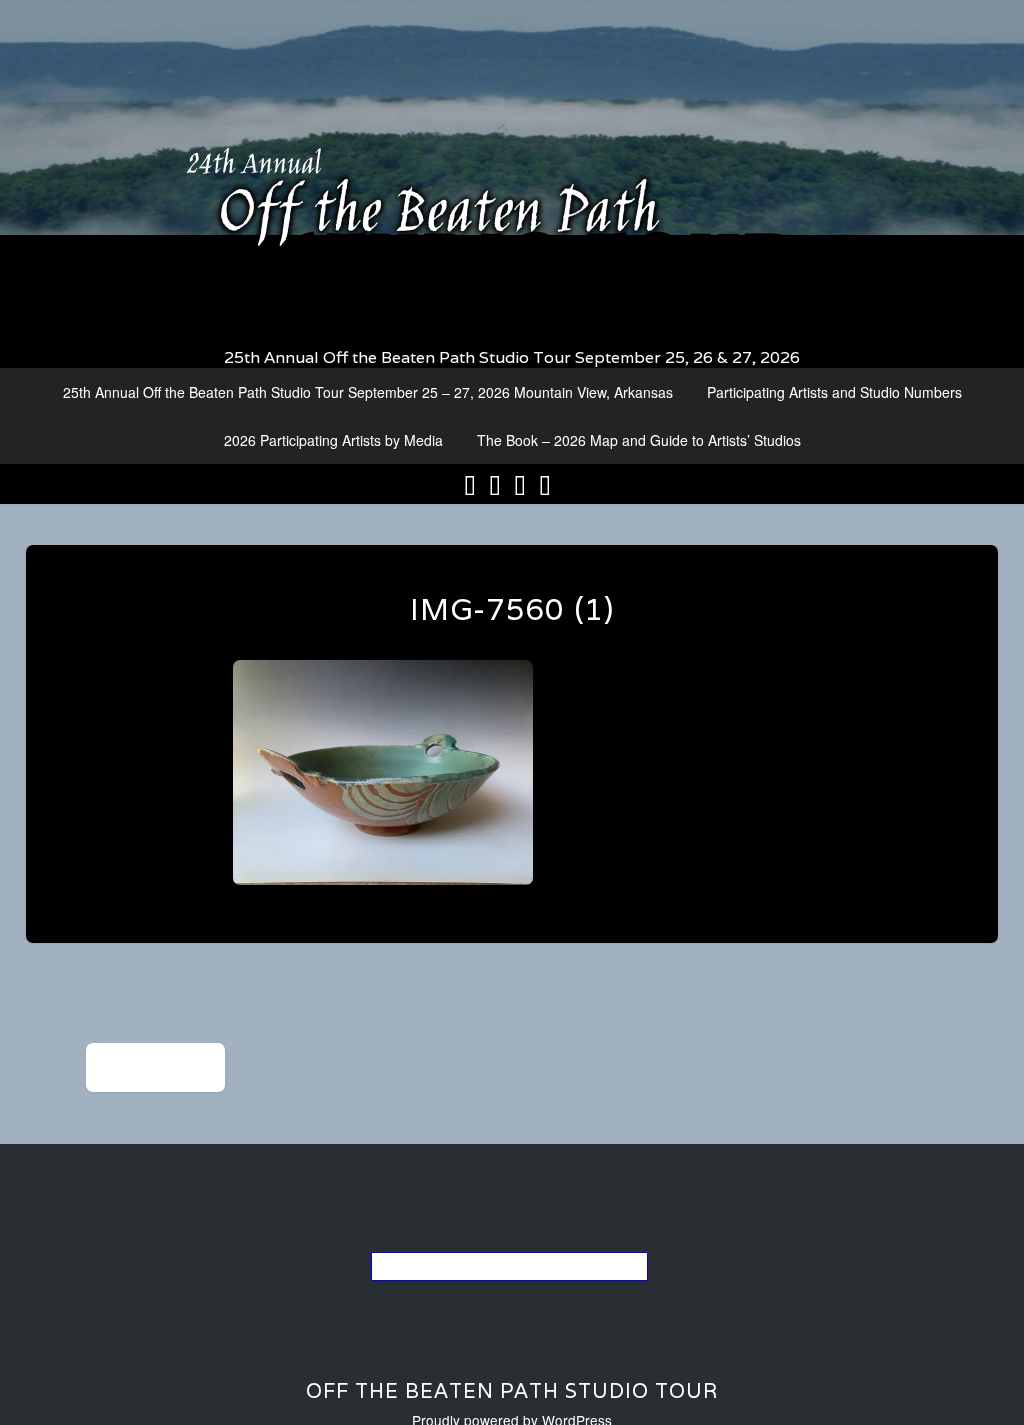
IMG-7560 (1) (511, 609)
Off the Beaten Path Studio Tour (512, 1391)
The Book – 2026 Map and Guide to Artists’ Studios (639, 440)
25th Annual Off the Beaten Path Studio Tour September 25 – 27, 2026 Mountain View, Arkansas (368, 392)
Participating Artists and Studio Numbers (834, 392)
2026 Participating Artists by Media (333, 440)
